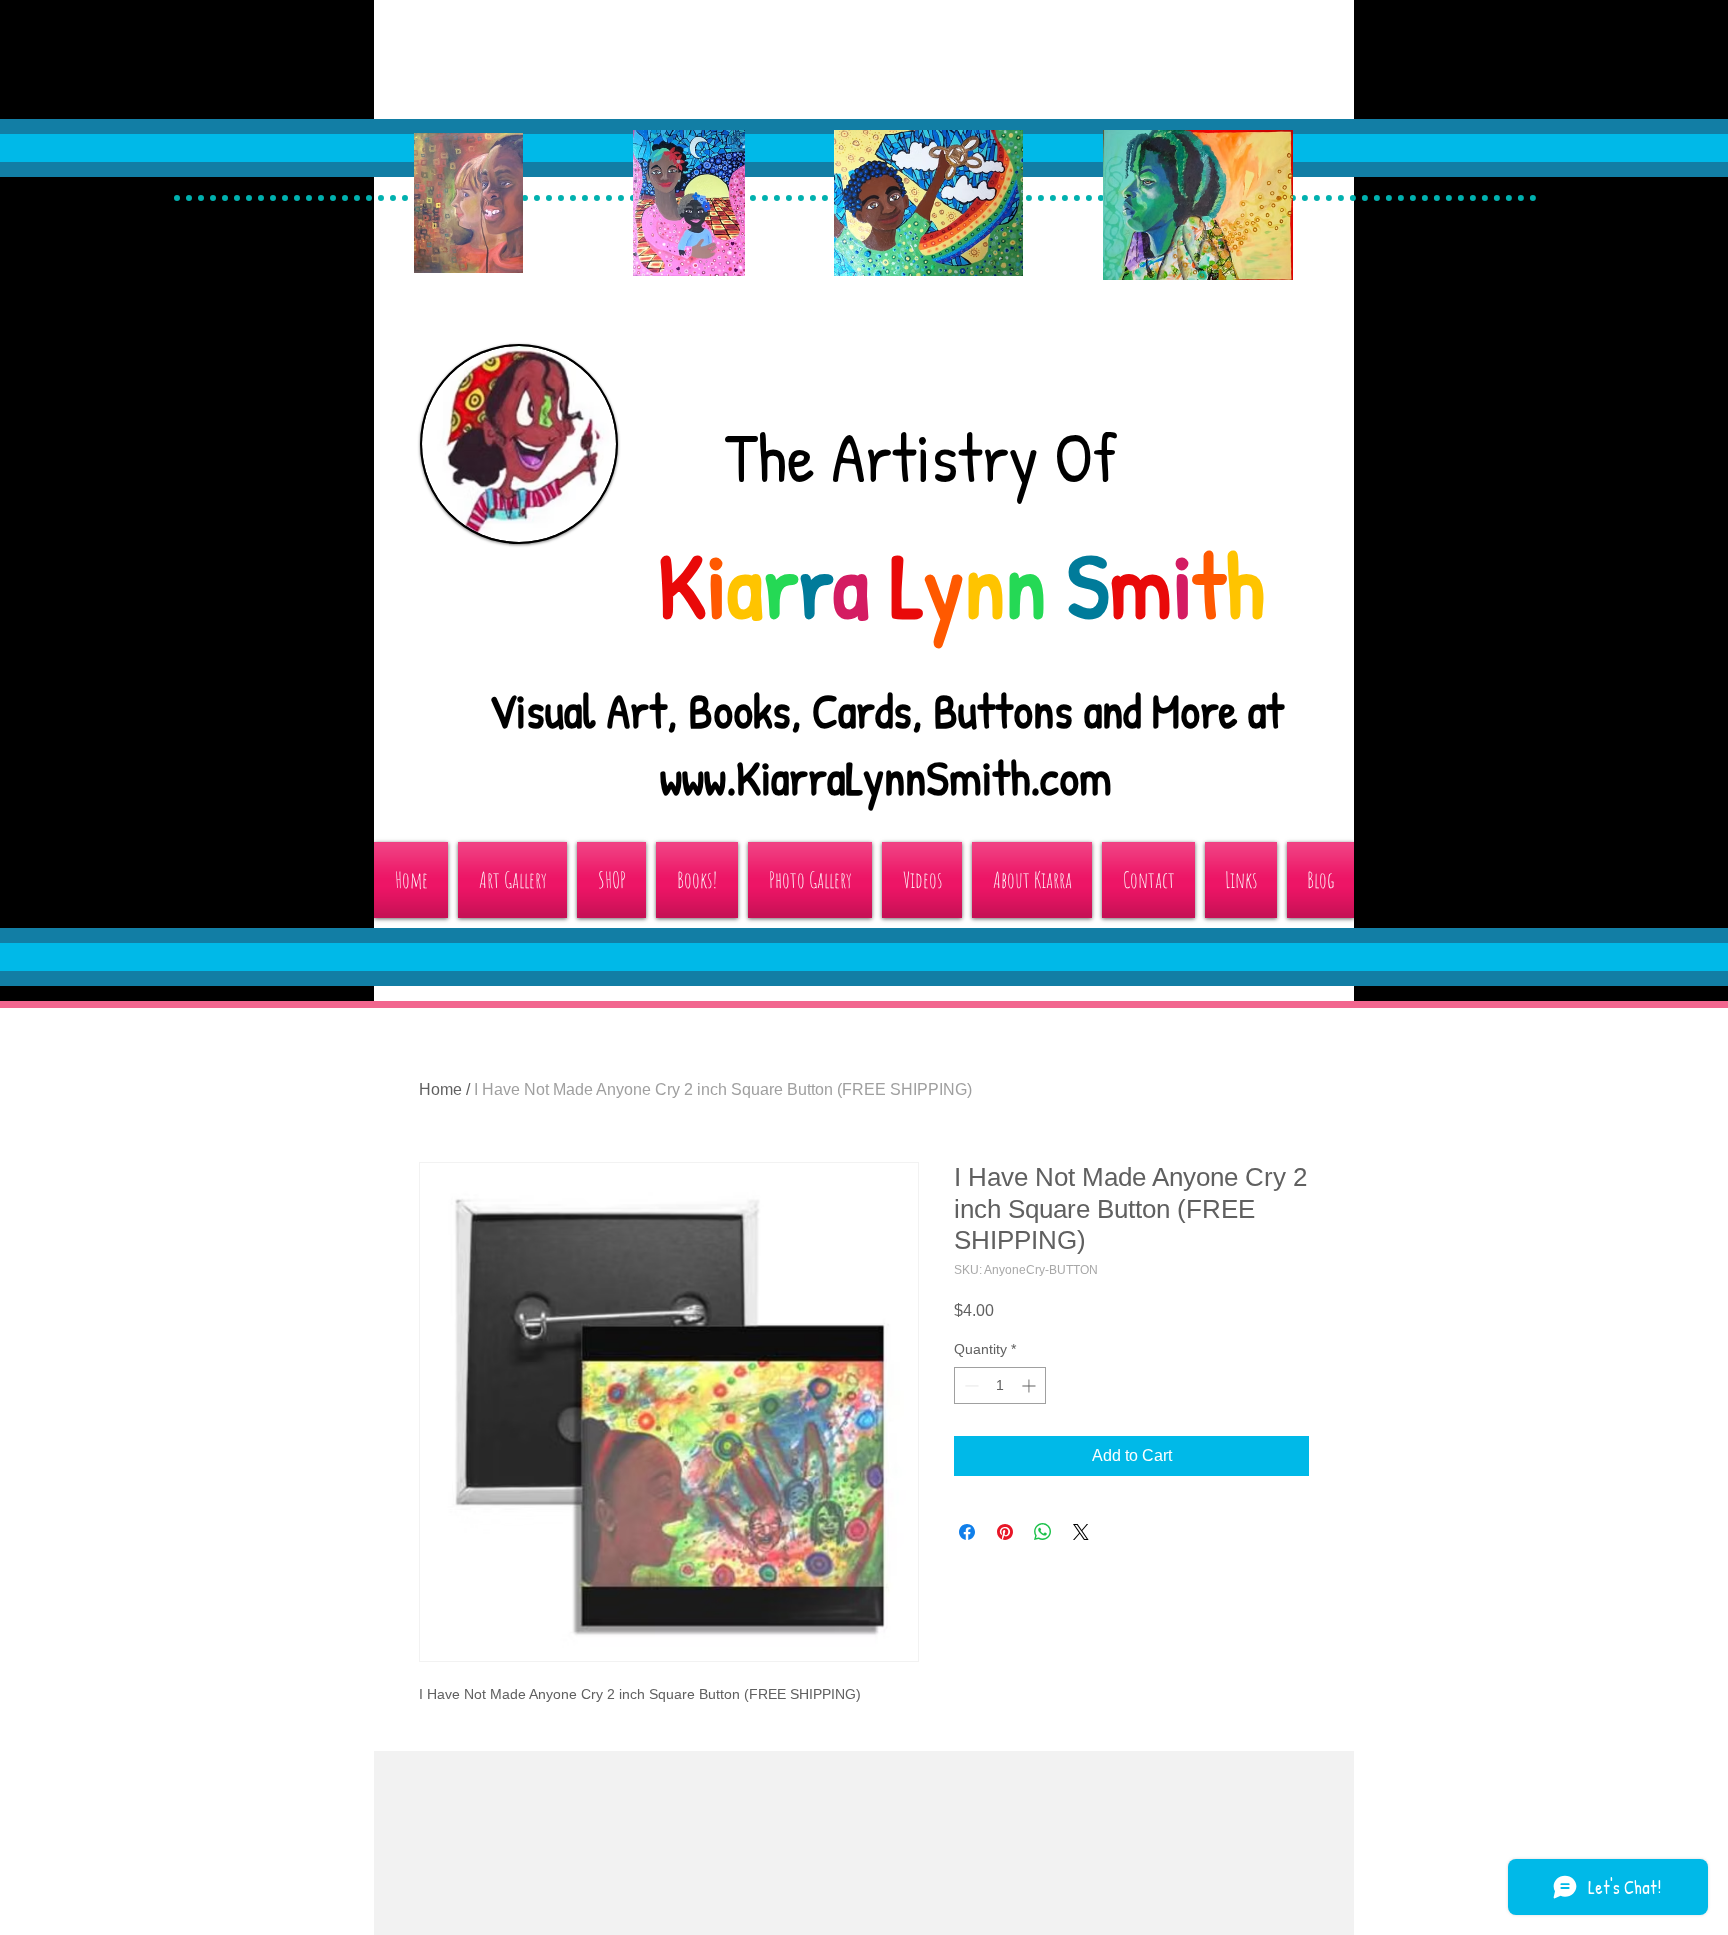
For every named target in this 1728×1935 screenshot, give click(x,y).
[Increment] (1030, 1385)
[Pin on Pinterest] (1005, 1532)
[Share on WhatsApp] (1043, 1532)
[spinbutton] (1000, 1385)
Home (440, 1089)
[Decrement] (969, 1385)
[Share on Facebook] (967, 1532)
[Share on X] (1081, 1532)
